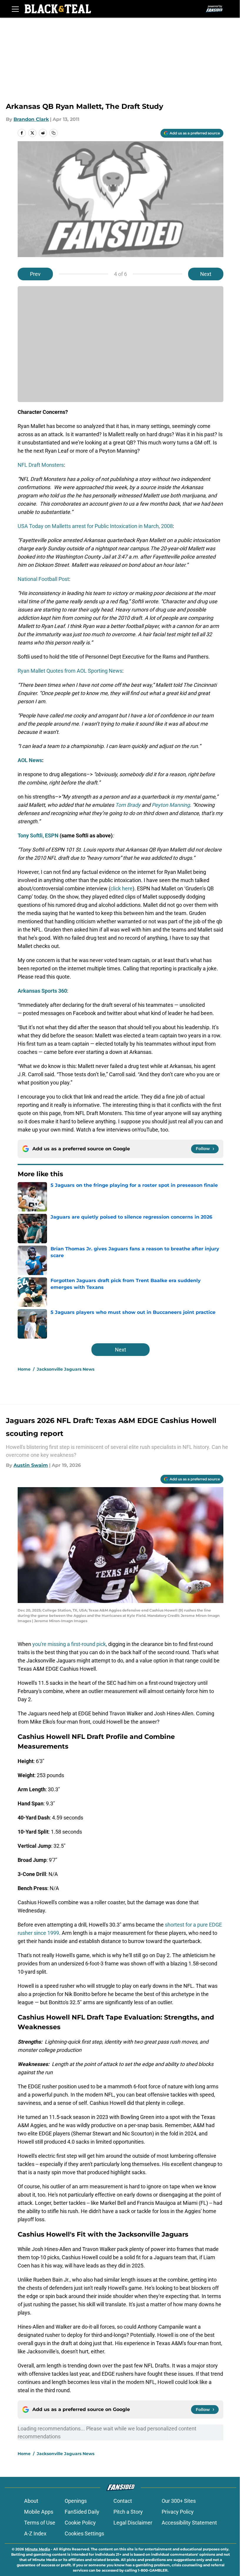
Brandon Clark (31, 119)
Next (206, 274)
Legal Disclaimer (133, 2523)
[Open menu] (15, 9)
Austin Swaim (31, 1465)
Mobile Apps (39, 2512)
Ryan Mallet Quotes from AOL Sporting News (70, 671)
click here (122, 888)
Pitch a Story (128, 2512)
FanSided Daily (82, 2512)
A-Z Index (35, 2533)
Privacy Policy (178, 2512)
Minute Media (37, 2549)
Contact (123, 2501)
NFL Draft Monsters (41, 465)
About (31, 2501)
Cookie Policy (80, 2523)
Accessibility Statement (189, 2523)
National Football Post (43, 579)
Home (24, 1369)
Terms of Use (40, 2523)
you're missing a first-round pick (69, 1644)
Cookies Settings (84, 2533)
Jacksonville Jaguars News (66, 1369)
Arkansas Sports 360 (42, 991)
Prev (35, 274)
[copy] (53, 133)
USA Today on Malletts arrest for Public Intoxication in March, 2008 (95, 526)
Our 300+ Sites (179, 2501)
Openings (76, 2501)
